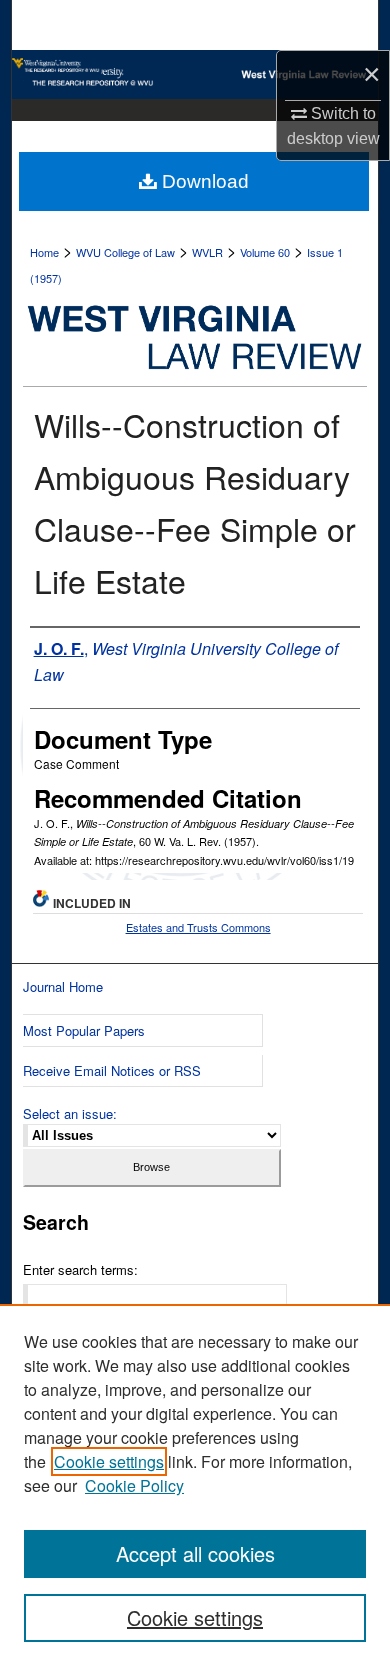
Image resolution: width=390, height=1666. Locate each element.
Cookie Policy (134, 1485)
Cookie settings (109, 1461)
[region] (195, 1485)
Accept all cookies (195, 1553)
